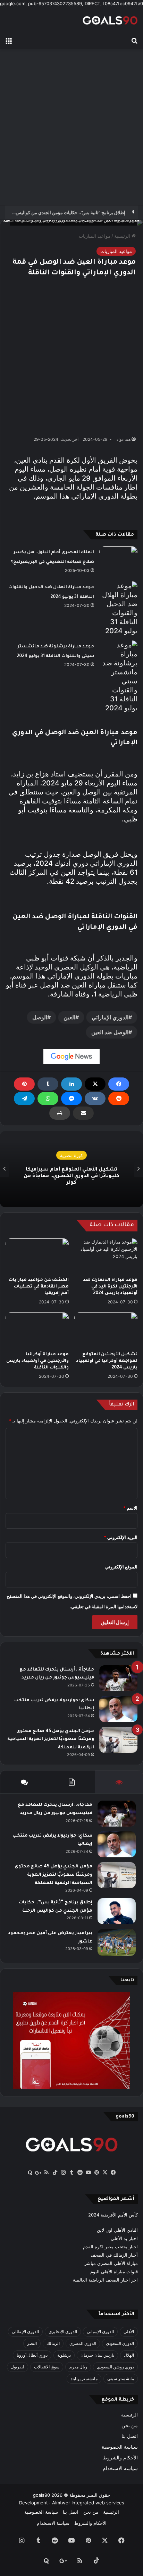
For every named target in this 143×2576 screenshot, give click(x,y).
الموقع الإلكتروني (121, 1567)
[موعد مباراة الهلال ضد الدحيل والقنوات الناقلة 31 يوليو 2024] (118, 608)
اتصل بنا (130, 2436)
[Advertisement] (71, 127)
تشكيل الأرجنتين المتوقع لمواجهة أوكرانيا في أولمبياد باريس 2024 (107, 1361)
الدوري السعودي (120, 2343)
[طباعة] (60, 1113)
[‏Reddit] (119, 1099)
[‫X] (95, 1084)
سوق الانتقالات (47, 2367)
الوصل (40, 1017)
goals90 (41, 2495)
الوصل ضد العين (110, 1032)
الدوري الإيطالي (25, 2332)
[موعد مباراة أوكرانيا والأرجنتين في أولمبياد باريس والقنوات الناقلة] (37, 1330)
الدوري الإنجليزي (63, 2332)
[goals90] (110, 20)
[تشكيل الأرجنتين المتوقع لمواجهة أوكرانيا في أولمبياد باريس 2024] (106, 1330)
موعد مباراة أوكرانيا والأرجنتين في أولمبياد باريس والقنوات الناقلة (37, 1361)
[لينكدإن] (71, 1084)
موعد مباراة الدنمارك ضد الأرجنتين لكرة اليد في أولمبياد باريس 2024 (110, 1287)
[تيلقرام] (24, 1099)
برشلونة (64, 2355)
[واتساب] (48, 1099)
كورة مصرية (71, 1155)
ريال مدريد (78, 2367)
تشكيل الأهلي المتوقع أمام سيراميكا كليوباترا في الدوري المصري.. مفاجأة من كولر (71, 1176)
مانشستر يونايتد (84, 2379)
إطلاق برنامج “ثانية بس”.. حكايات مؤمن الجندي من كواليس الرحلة (64, 212)
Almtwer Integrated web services (88, 2503)
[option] (71, 1169)
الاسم (130, 1508)
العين (69, 1017)
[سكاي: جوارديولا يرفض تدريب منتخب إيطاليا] (118, 1709)
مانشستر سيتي (121, 2379)
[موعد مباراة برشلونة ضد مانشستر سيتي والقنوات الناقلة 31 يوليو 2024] (118, 676)
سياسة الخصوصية (120, 2447)
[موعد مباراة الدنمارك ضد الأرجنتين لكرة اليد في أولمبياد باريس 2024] (106, 1256)
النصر (32, 2343)
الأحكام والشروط (120, 2458)
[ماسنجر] (71, 1099)
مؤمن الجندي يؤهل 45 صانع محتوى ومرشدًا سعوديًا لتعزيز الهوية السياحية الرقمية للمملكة (51, 1740)
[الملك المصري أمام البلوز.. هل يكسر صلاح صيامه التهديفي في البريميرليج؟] (118, 559)
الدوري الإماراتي (110, 1017)
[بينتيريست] (24, 1084)
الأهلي (129, 2332)
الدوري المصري (83, 2343)
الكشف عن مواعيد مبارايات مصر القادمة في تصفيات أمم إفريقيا (39, 1287)
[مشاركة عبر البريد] (83, 1113)
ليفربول (18, 2367)
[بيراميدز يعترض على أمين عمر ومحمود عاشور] (117, 1942)
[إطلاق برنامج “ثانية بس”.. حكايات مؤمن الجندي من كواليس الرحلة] (117, 1911)
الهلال (129, 2355)
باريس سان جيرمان (97, 2355)
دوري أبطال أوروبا (32, 2355)
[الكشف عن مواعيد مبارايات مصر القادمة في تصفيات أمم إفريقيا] (37, 1256)
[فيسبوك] (119, 1084)
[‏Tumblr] (48, 1084)
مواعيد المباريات (95, 236)
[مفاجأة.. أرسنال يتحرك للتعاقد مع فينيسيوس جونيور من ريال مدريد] (118, 1678)
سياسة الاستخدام (120, 2468)
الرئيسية (123, 236)
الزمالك (53, 2343)
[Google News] (71, 1057)
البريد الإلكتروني (121, 1537)
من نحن (130, 2425)
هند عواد (124, 439)
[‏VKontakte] (95, 1099)
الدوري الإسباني (100, 2332)
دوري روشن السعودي (115, 2367)
